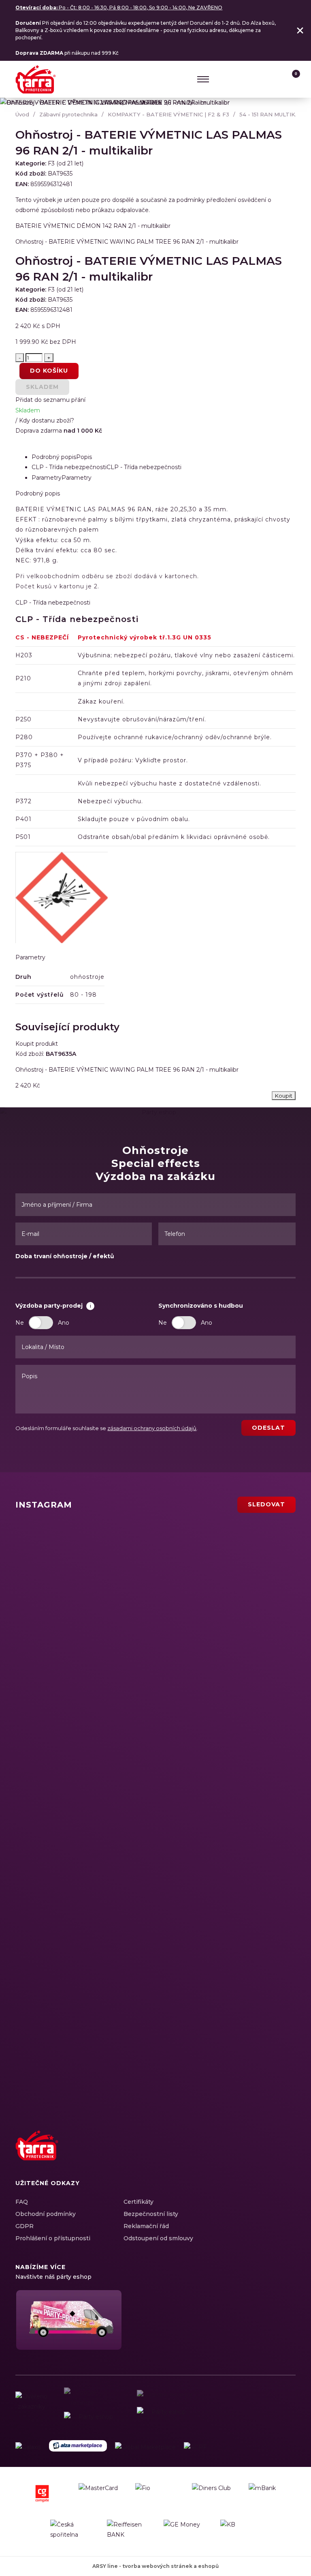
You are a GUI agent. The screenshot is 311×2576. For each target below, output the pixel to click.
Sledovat (266, 1504)
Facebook (231, 2154)
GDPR (24, 2226)
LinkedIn (259, 2154)
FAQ (22, 2202)
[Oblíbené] (274, 79)
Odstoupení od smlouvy (158, 2238)
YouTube (273, 2154)
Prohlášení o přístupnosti (53, 2238)
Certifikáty (138, 2202)
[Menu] (203, 79)
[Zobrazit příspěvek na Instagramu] (108, 1572)
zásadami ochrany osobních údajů (152, 1428)
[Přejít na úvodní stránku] (36, 79)
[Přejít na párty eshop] (68, 2320)
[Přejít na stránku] (28, 2447)
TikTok (288, 2154)
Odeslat (268, 1428)
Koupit (284, 1096)
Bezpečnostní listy (151, 2214)
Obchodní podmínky (46, 2214)
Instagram (245, 2154)
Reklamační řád (146, 2226)
